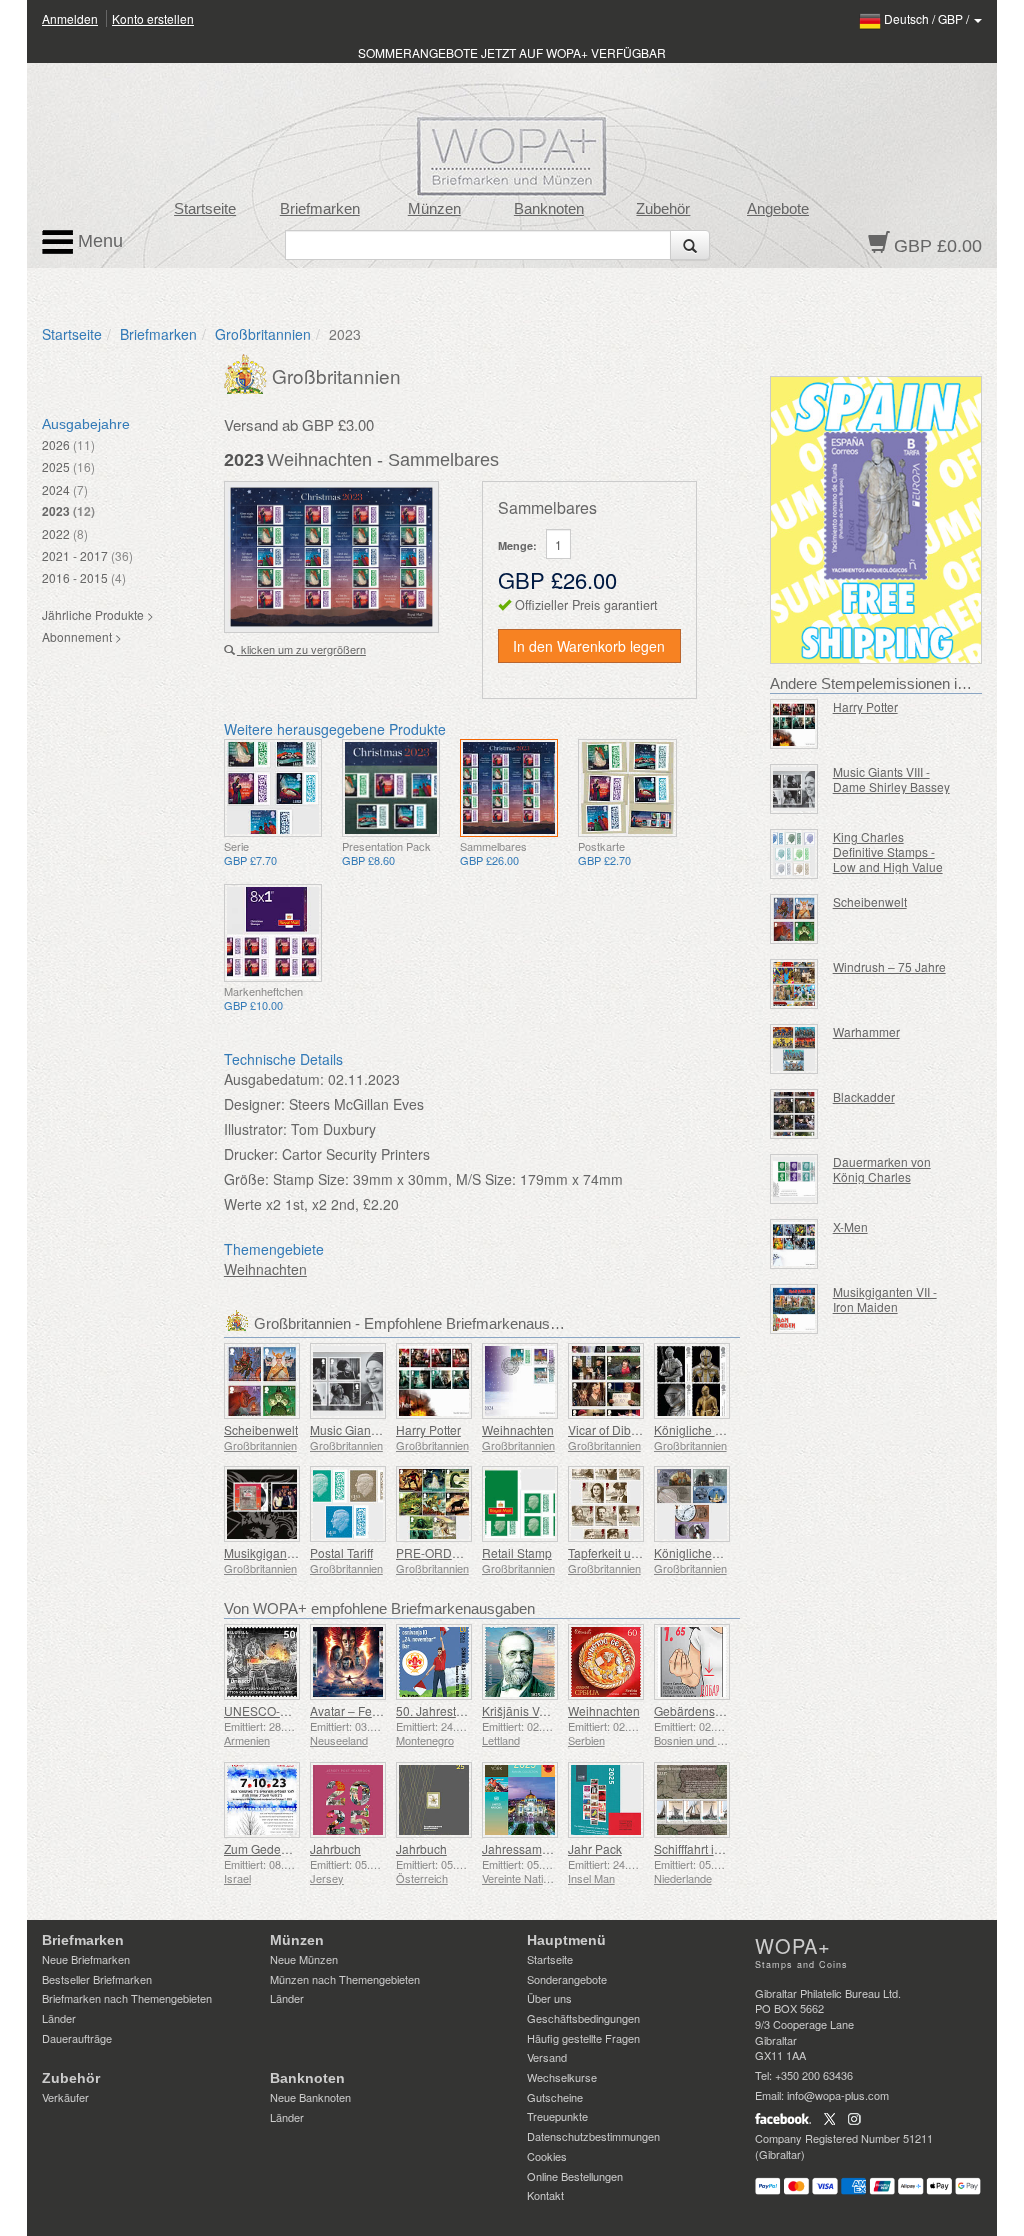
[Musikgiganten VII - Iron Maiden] (794, 1309)
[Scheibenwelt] (262, 1381)
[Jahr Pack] (606, 1800)
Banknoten (549, 209)
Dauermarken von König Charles (882, 1169)
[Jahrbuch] (348, 1800)
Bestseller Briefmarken (97, 1979)
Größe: (246, 1179)
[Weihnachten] (273, 788)
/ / (928, 18)
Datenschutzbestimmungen (593, 2136)
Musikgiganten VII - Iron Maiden (885, 1299)
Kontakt (545, 2195)
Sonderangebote (567, 1979)
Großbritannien (263, 334)
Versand (547, 2057)
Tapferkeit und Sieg (620, 1552)
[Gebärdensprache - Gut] (692, 1662)
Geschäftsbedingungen (583, 2018)
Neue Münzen (304, 1959)
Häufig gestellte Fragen (583, 2038)
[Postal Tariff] (348, 1504)
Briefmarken (320, 209)
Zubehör (663, 209)
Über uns (549, 1998)
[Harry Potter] (434, 1381)
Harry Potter (428, 1429)
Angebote (778, 209)
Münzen (434, 209)
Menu (98, 241)
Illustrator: (255, 1129)
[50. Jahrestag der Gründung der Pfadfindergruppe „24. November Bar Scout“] (434, 1662)
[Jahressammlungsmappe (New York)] (520, 1800)
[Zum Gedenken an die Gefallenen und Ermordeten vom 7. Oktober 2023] (262, 1800)
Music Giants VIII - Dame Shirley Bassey (891, 779)
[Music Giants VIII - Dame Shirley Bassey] (348, 1381)
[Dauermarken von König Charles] (794, 1179)
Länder (59, 2018)
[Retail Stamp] (520, 1504)
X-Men (850, 1226)
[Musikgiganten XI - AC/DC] (262, 1504)
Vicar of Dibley (607, 1429)
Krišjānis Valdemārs (536, 1710)
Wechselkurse (562, 2077)
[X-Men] (794, 1244)
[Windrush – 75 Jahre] (794, 984)
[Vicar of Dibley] (606, 1381)
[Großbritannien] (248, 372)
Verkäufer (65, 2097)
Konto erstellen (153, 18)
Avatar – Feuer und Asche (380, 1710)
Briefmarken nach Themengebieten (127, 1998)
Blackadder (864, 1096)
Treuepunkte (557, 2116)
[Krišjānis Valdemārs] (520, 1662)
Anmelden (70, 18)
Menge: (517, 545)
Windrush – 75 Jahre (889, 966)
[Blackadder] (794, 1114)
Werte (243, 1204)
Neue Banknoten (310, 2097)
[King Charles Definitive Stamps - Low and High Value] (794, 854)
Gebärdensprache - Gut (718, 1710)
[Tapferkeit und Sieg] (606, 1504)
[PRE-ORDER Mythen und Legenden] (434, 1504)
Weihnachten (265, 1269)
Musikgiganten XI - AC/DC (295, 1552)
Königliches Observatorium (727, 1552)
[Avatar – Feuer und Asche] (348, 1662)
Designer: (254, 1104)
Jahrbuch (335, 1848)
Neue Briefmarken (86, 1959)
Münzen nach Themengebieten (345, 1979)
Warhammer (866, 1031)
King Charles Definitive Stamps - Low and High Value (888, 851)
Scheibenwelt (261, 1429)
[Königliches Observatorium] (692, 1504)
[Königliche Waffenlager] (692, 1381)
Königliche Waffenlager (717, 1429)
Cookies (547, 2156)
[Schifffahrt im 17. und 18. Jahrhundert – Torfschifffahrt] (692, 1800)
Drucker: (251, 1154)
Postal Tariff (341, 1552)
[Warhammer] (794, 1049)
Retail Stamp (517, 1552)
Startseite (205, 209)
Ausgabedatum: (274, 1079)
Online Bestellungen (575, 2176)
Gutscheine (555, 2097)
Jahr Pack (595, 1848)
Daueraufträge (77, 2038)
